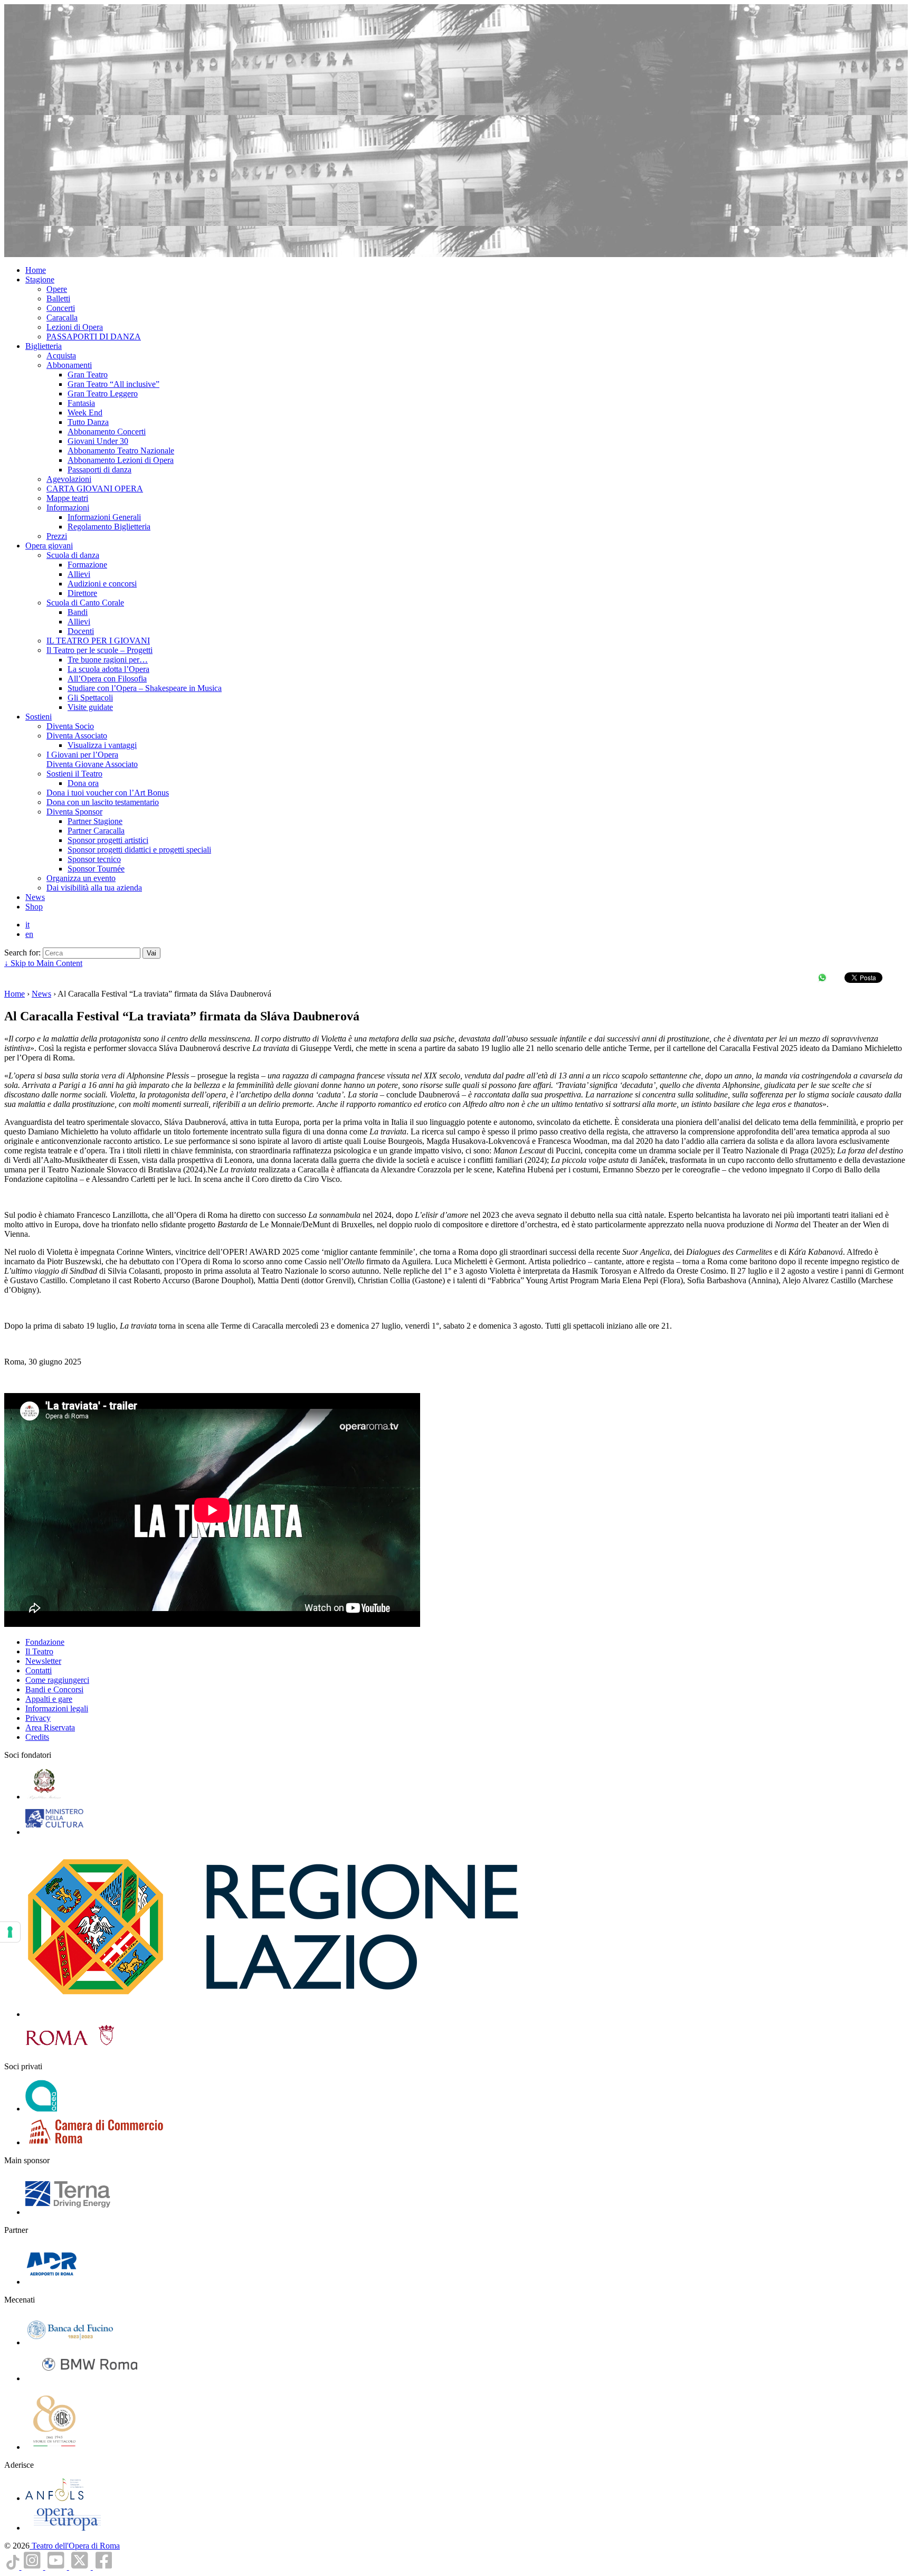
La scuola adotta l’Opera (108, 669)
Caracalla (62, 318)
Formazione (87, 565)
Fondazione (45, 1642)
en (29, 934)
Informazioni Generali (104, 517)
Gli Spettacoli (90, 698)
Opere (57, 289)
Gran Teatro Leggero (103, 394)
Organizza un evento (81, 878)
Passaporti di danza (99, 470)
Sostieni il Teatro (74, 774)
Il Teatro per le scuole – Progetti (99, 650)
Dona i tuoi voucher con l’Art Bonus (108, 793)
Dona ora (83, 783)
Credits (37, 1737)
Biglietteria (44, 346)
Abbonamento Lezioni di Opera (121, 460)
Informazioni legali (57, 1708)
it (27, 925)
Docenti (81, 631)
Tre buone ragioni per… (108, 660)
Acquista (61, 356)
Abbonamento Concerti (107, 432)
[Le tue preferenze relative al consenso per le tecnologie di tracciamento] (10, 1932)
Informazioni (68, 508)
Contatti (39, 1670)
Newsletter (43, 1661)
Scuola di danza (73, 555)
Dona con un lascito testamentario (103, 802)
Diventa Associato (77, 736)
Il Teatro (39, 1651)
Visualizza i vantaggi (102, 745)
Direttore (82, 593)
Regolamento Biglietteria (109, 527)
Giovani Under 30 (98, 441)
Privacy (38, 1718)
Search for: (22, 953)
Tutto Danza (88, 422)
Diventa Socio (70, 726)
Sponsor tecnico (94, 859)
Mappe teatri (67, 498)
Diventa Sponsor (74, 812)
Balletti (58, 299)
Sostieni (39, 717)
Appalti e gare (49, 1699)
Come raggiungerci (57, 1680)
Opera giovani (49, 546)
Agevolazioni (69, 479)
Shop (34, 907)
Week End (85, 413)
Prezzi (57, 536)
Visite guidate (90, 707)
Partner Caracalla (96, 831)
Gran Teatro (88, 375)
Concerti (61, 308)
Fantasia (81, 403)
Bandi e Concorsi (54, 1689)
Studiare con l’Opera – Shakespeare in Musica (145, 688)
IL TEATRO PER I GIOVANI (98, 641)
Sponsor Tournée (96, 869)
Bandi (78, 612)
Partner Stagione (95, 821)
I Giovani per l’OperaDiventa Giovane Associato (92, 759)
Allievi (79, 574)
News (35, 897)
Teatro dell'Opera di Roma (75, 2546)
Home (36, 270)
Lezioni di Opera (75, 327)
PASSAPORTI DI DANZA (94, 337)
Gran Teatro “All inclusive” (113, 384)
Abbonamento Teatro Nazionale (121, 451)
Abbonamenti (69, 365)
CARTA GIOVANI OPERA (95, 489)
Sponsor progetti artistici (108, 840)
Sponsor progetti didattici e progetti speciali (139, 850)
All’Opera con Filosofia (107, 679)
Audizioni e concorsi (102, 584)
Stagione (40, 280)
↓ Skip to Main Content (43, 963)
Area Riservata (50, 1727)
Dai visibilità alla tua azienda (94, 888)
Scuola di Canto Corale (85, 603)
